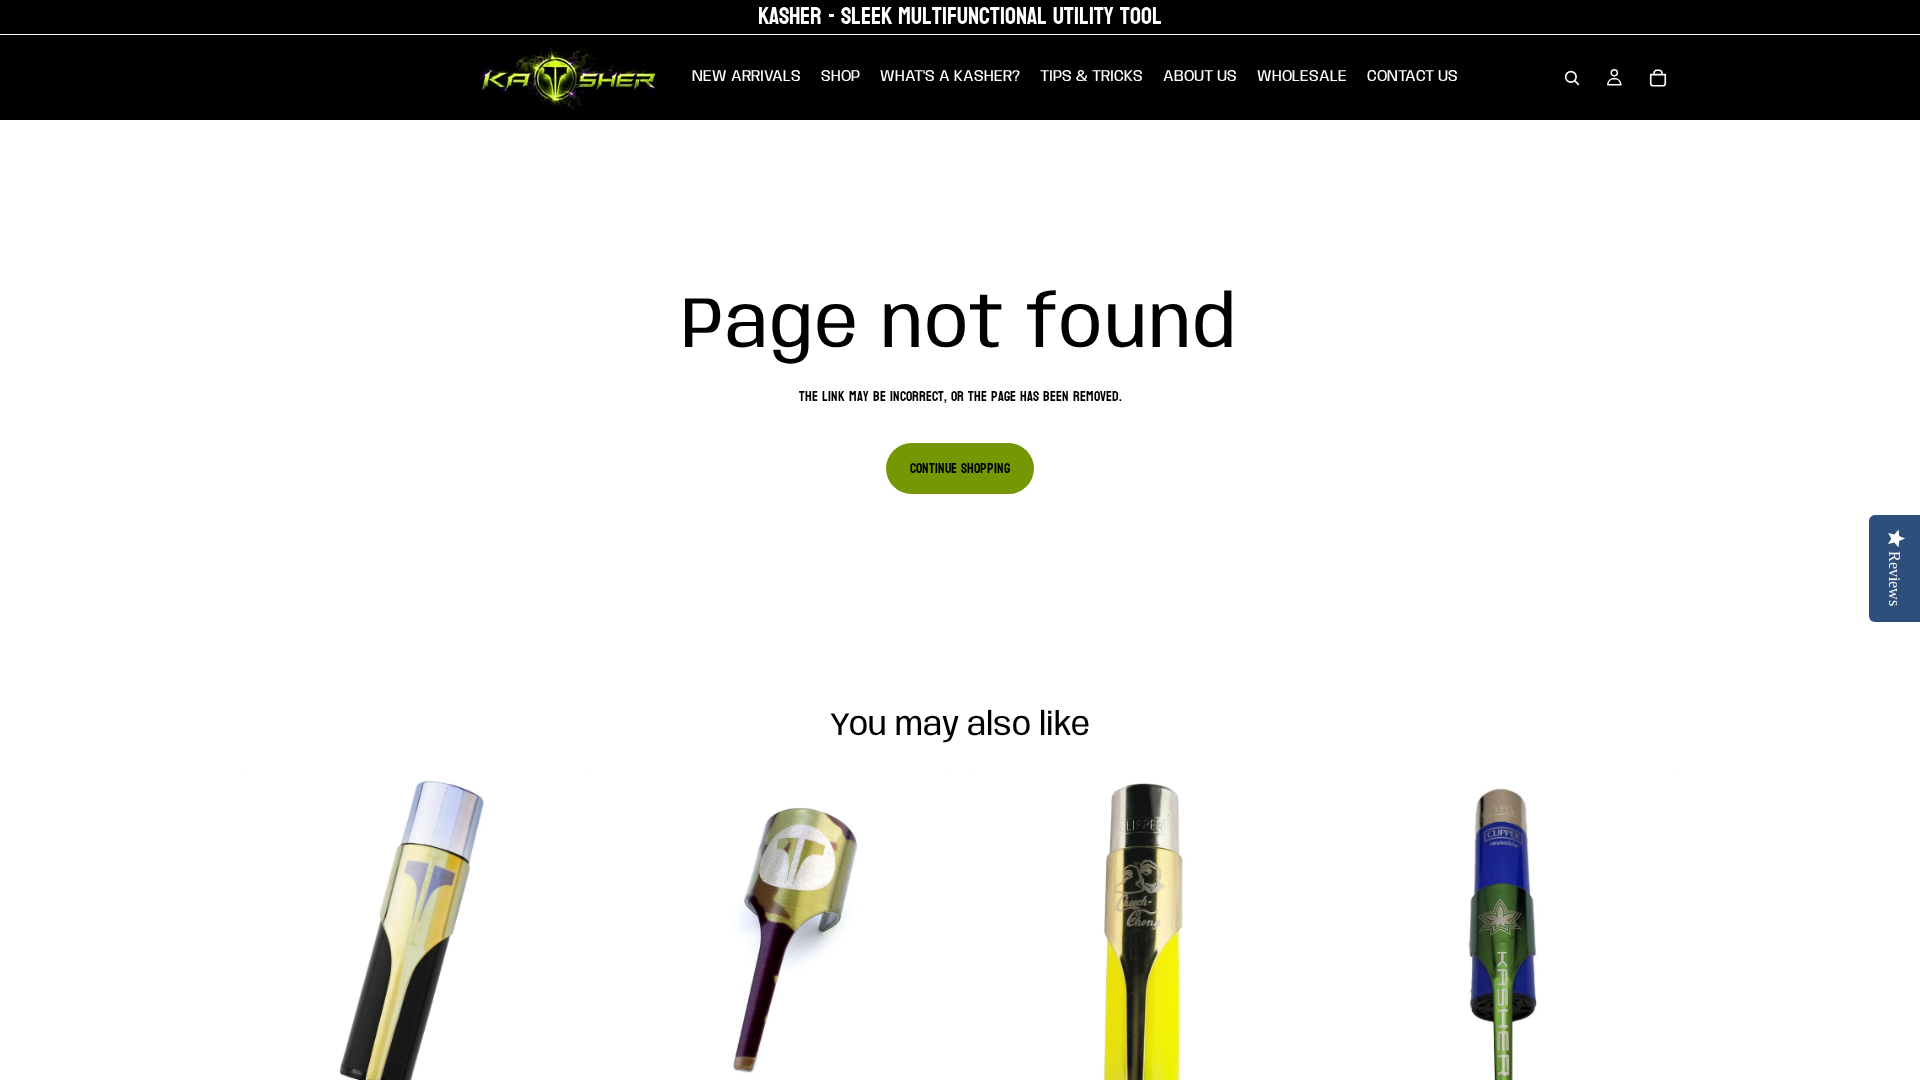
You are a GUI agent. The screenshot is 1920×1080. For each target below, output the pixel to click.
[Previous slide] (270, 948)
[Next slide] (561, 948)
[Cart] (1658, 78)
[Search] (1572, 78)
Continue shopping (960, 468)
